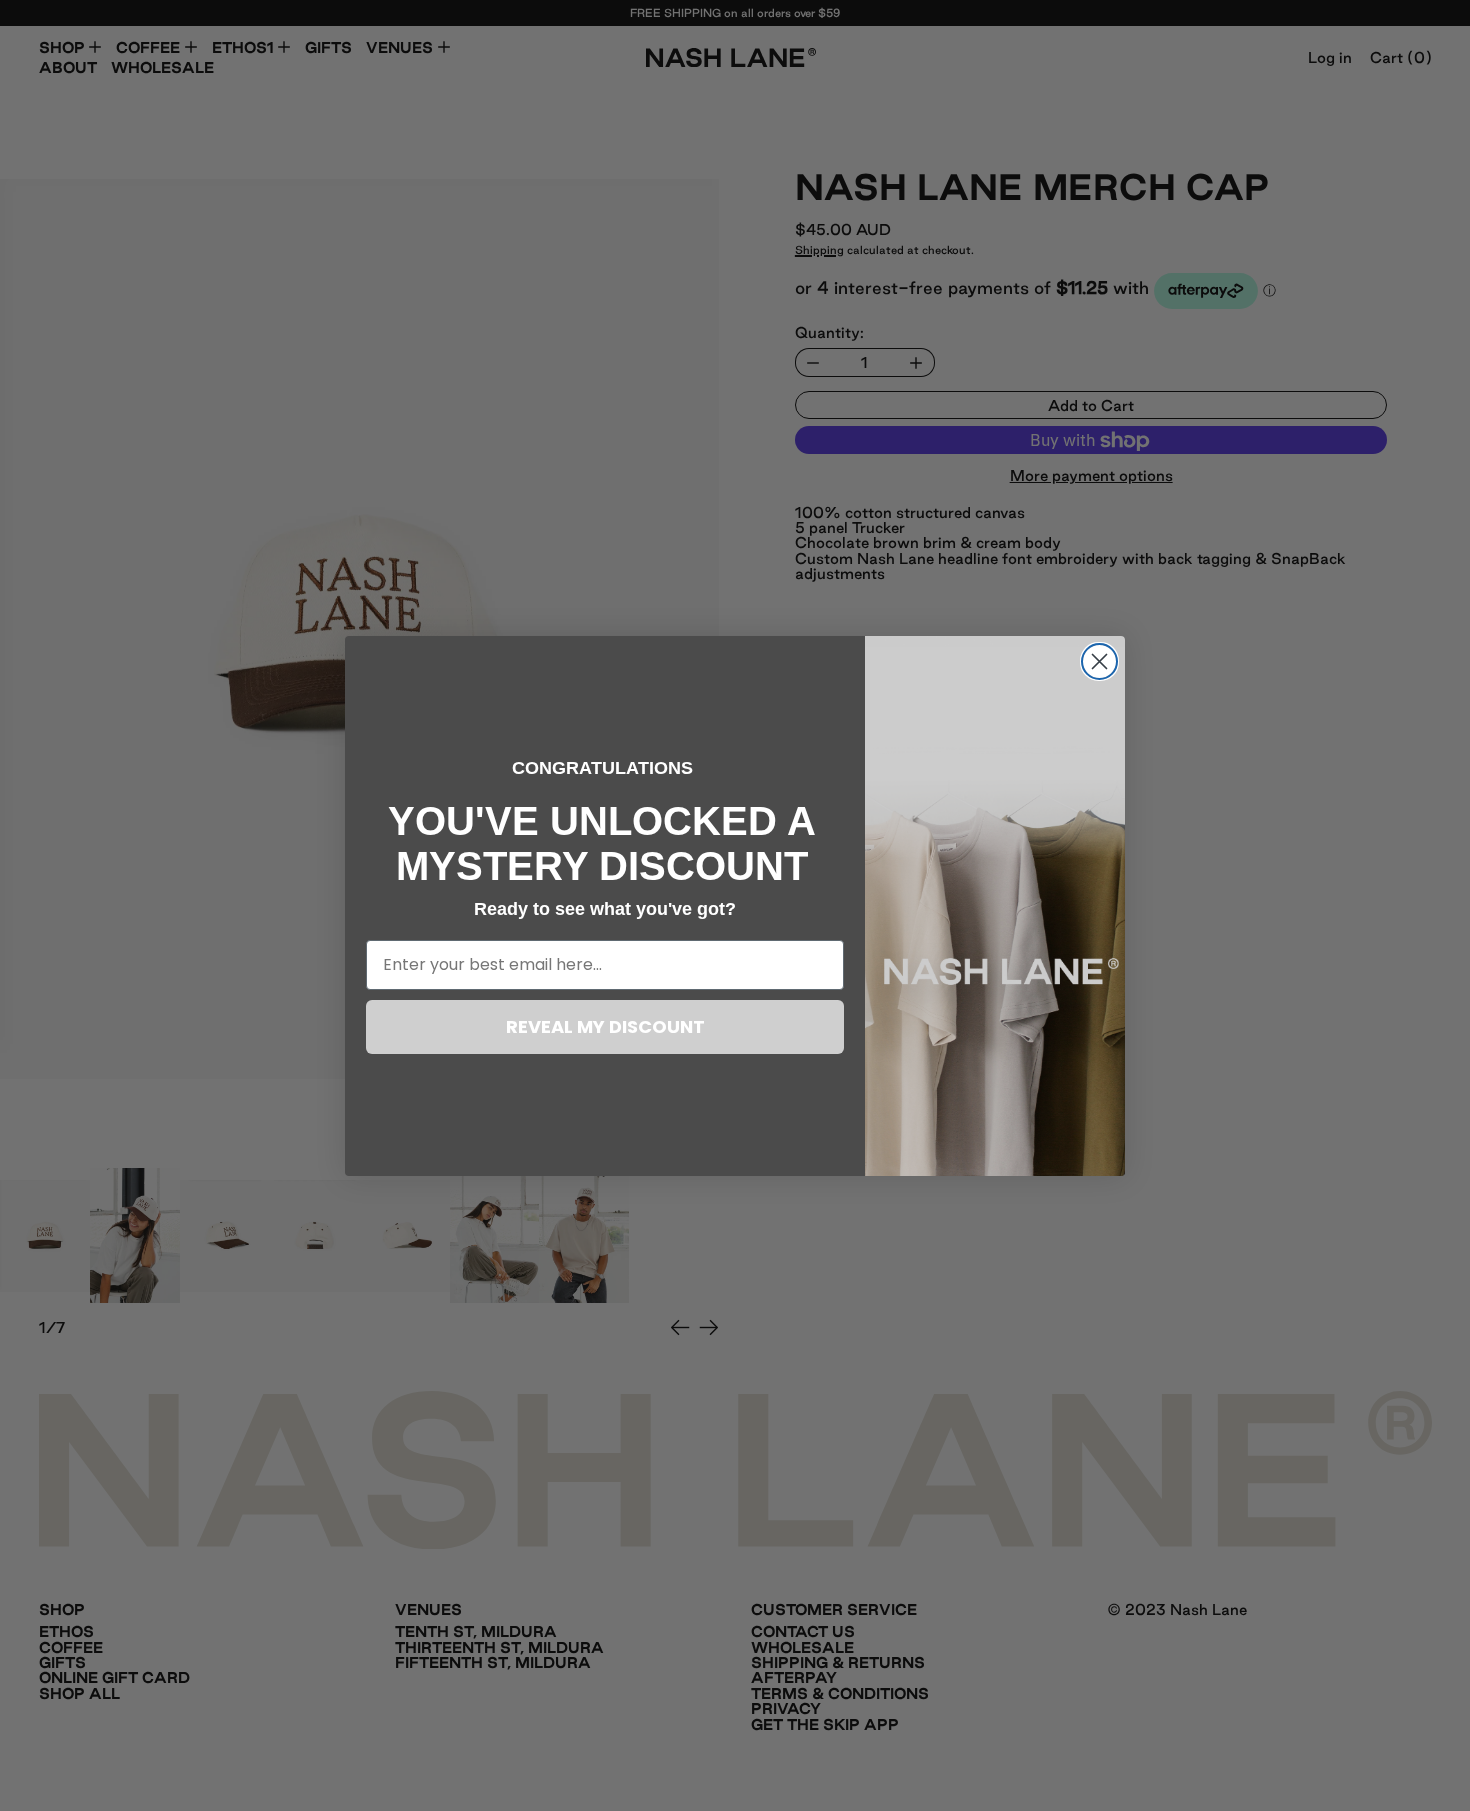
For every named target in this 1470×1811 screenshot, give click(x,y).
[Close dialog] (1099, 661)
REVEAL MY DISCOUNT (605, 1026)
